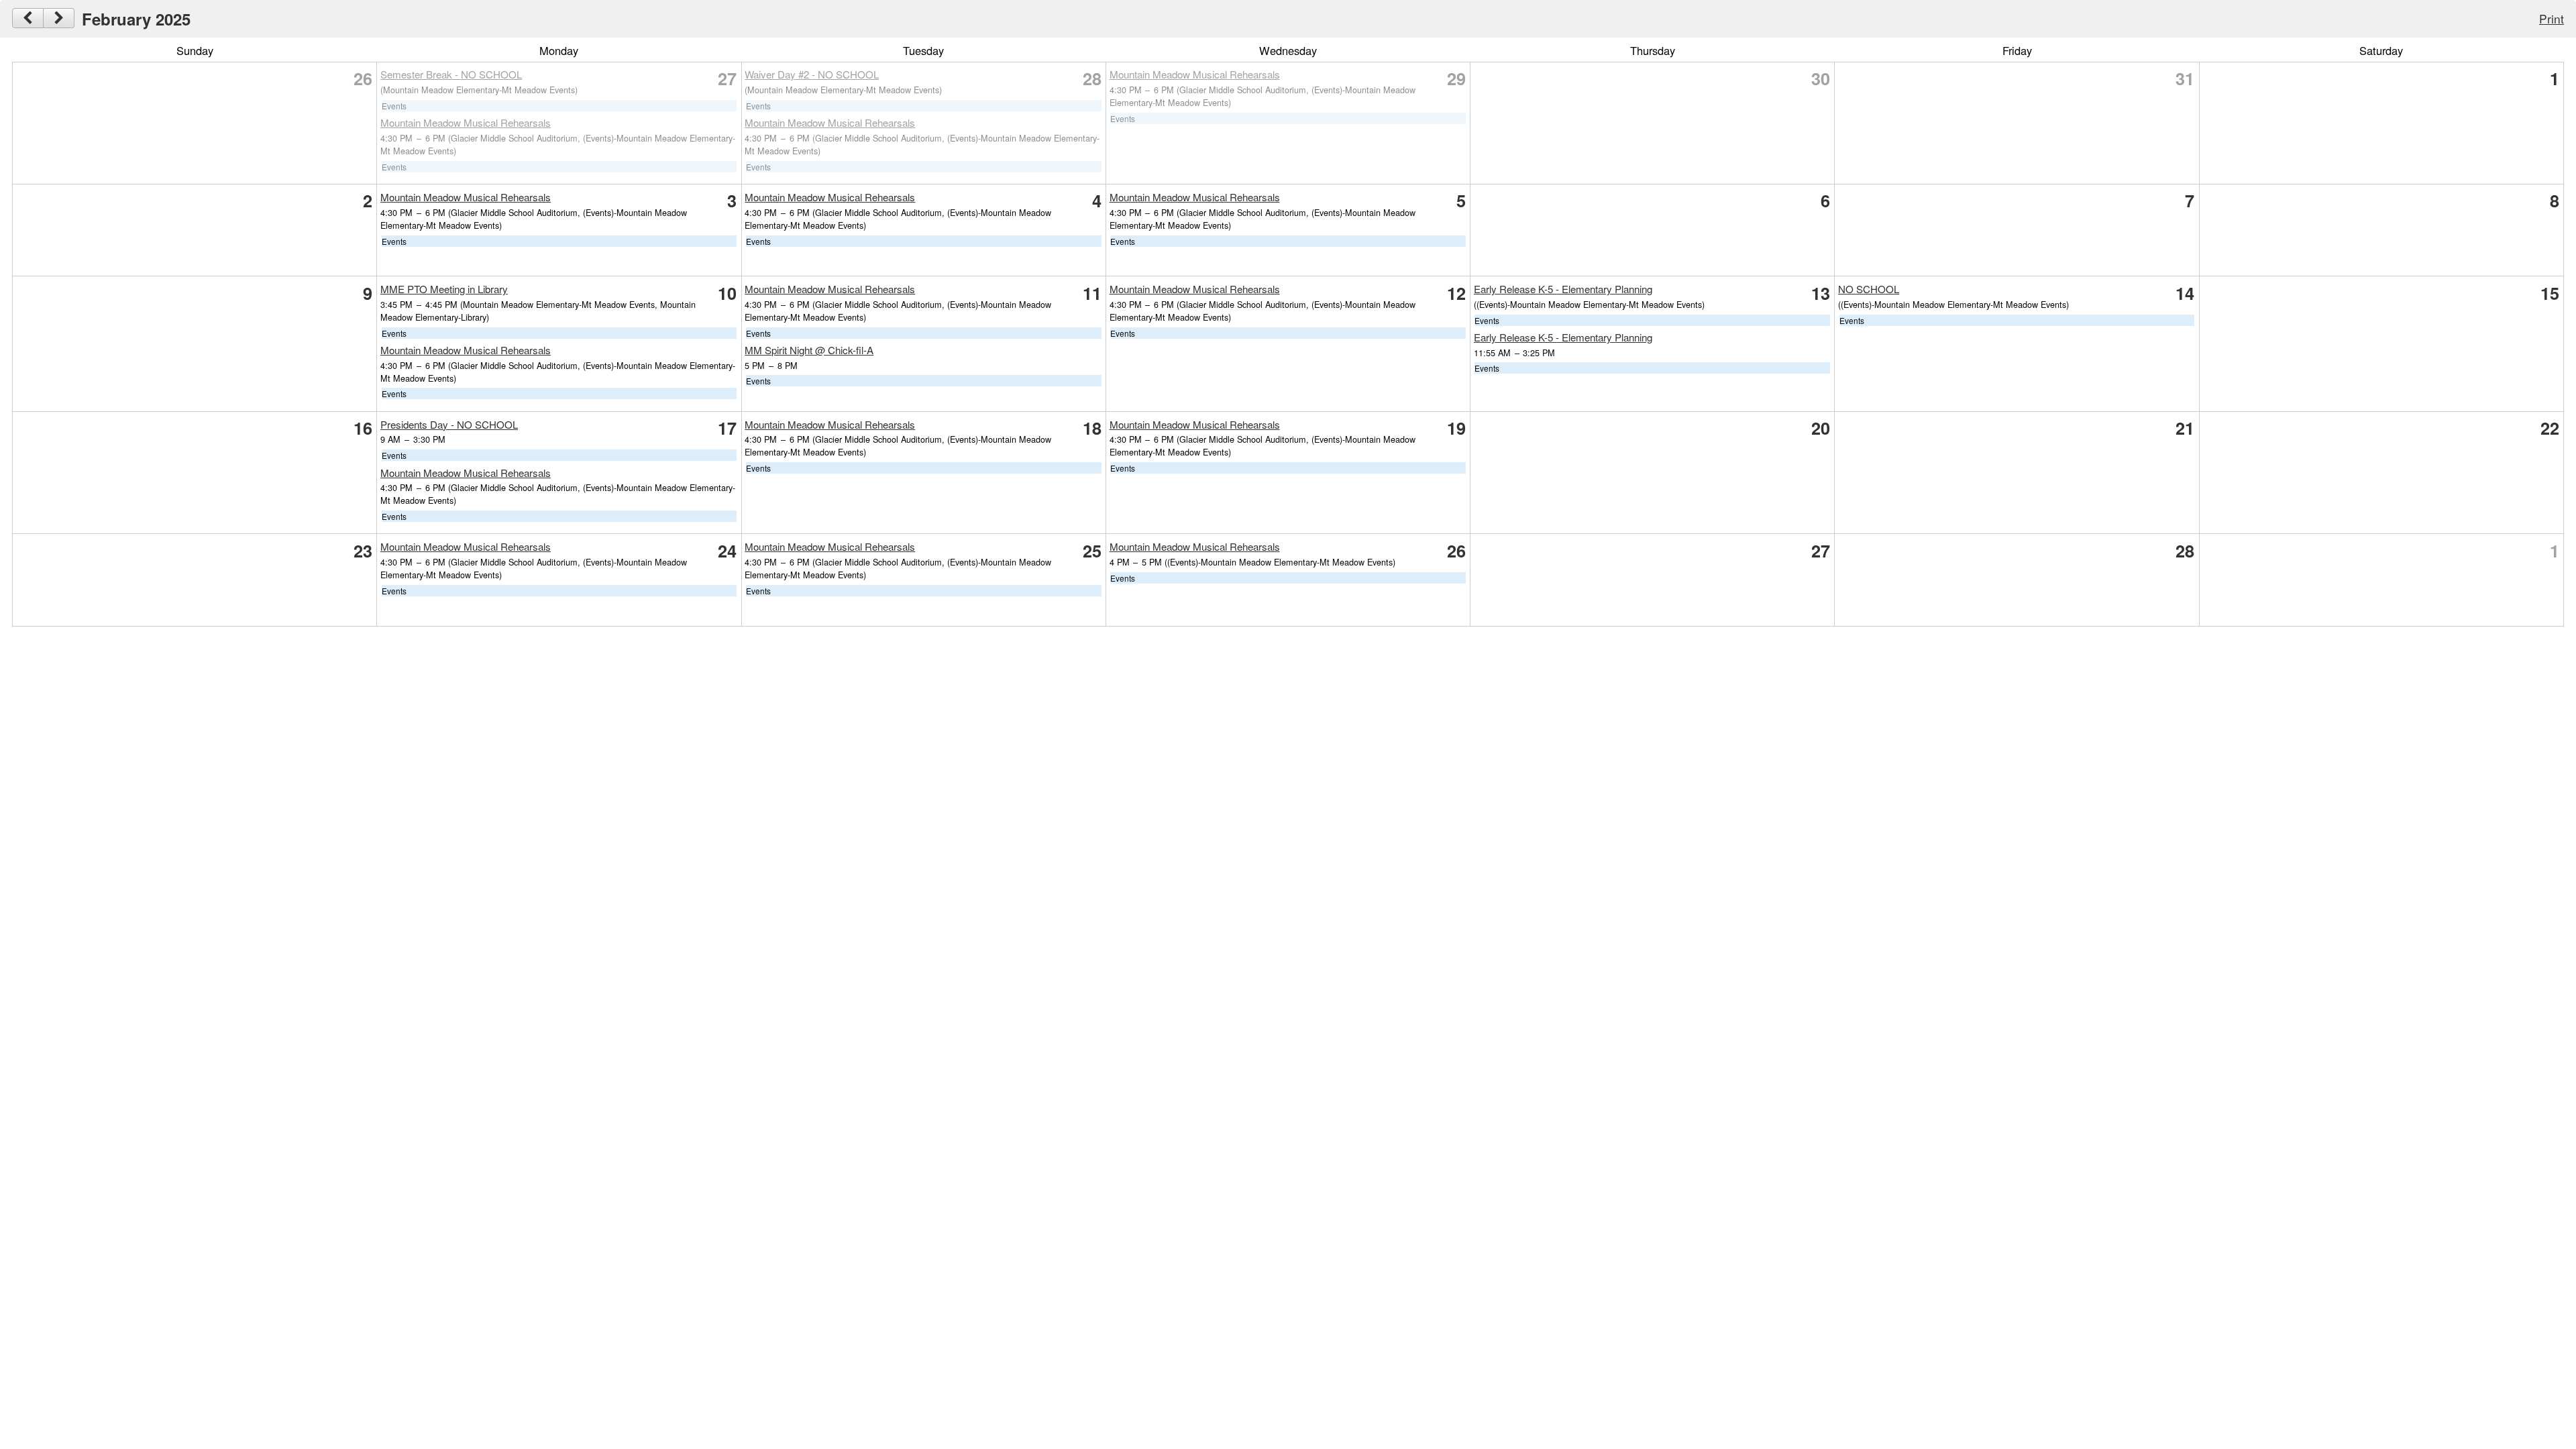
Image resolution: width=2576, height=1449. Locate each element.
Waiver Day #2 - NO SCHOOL (812, 74)
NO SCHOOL (1869, 289)
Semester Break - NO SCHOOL (451, 74)
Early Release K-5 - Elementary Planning (1563, 289)
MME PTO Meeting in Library (444, 289)
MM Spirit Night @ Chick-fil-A (809, 350)
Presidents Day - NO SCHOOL (449, 424)
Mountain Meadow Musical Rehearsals (466, 122)
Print (2552, 18)
